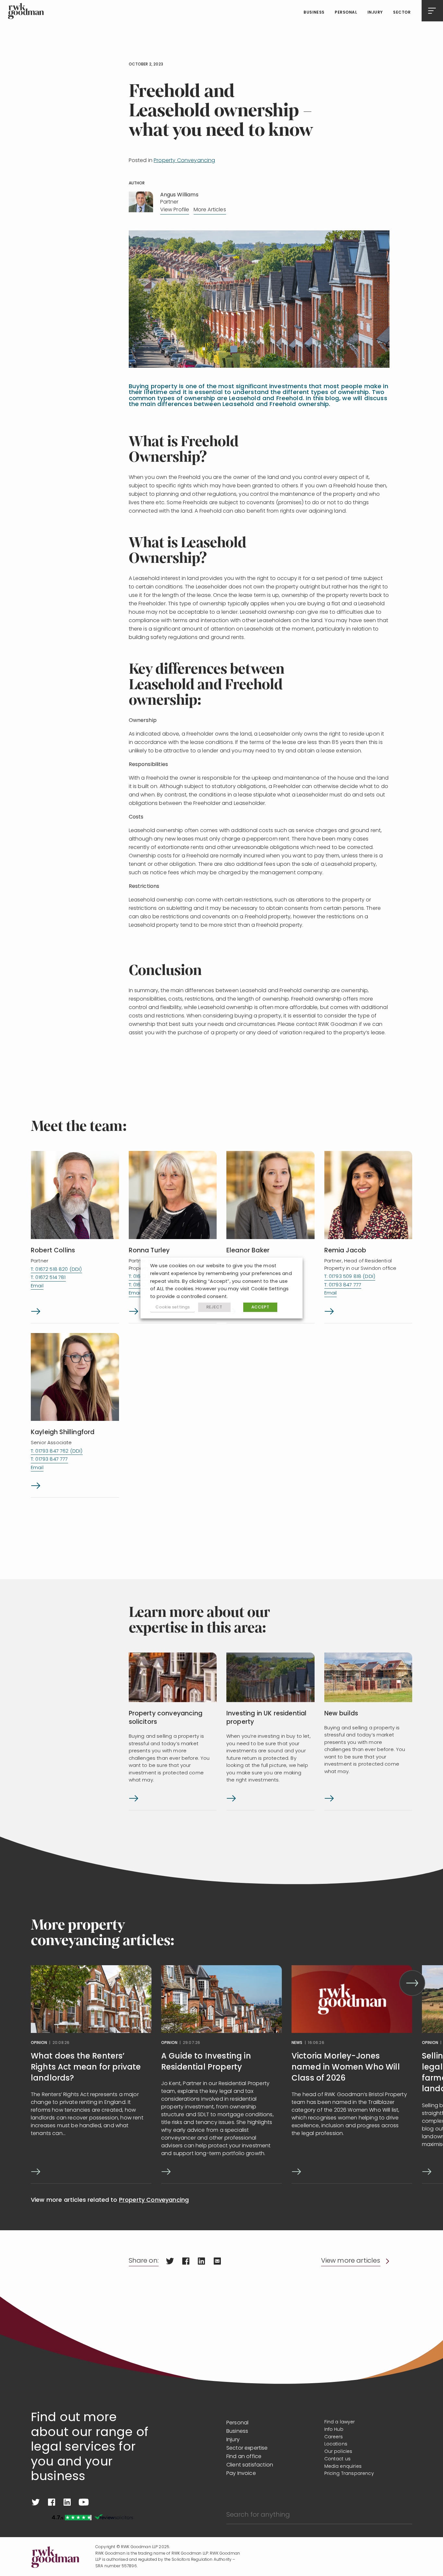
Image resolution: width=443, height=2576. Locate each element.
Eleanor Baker (248, 1251)
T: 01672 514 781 (48, 1278)
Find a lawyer (340, 2422)
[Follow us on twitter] (36, 2502)
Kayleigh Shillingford (63, 1433)
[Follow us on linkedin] (67, 2502)
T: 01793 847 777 (343, 1285)
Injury (375, 13)
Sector (402, 13)
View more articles (351, 2261)
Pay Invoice (241, 2474)
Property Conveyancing (184, 161)
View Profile (175, 210)
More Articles (210, 210)
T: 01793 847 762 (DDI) (57, 1451)
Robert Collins (53, 1251)
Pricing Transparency (349, 2474)
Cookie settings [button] (173, 1307)
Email (37, 1286)
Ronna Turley (149, 1251)
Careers (334, 2437)
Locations (336, 2444)
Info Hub (334, 2430)
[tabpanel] (91, 2075)
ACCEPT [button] (260, 1307)
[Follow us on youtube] (84, 2502)
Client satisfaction (250, 2465)
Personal (346, 13)
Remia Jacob (345, 1251)
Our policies (338, 2452)
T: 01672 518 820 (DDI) (56, 1270)
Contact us (338, 2459)
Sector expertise (247, 2448)
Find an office (244, 2457)
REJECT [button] (214, 1307)
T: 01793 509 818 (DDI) (350, 1277)
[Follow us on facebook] (52, 2502)
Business (314, 13)
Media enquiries (343, 2467)
